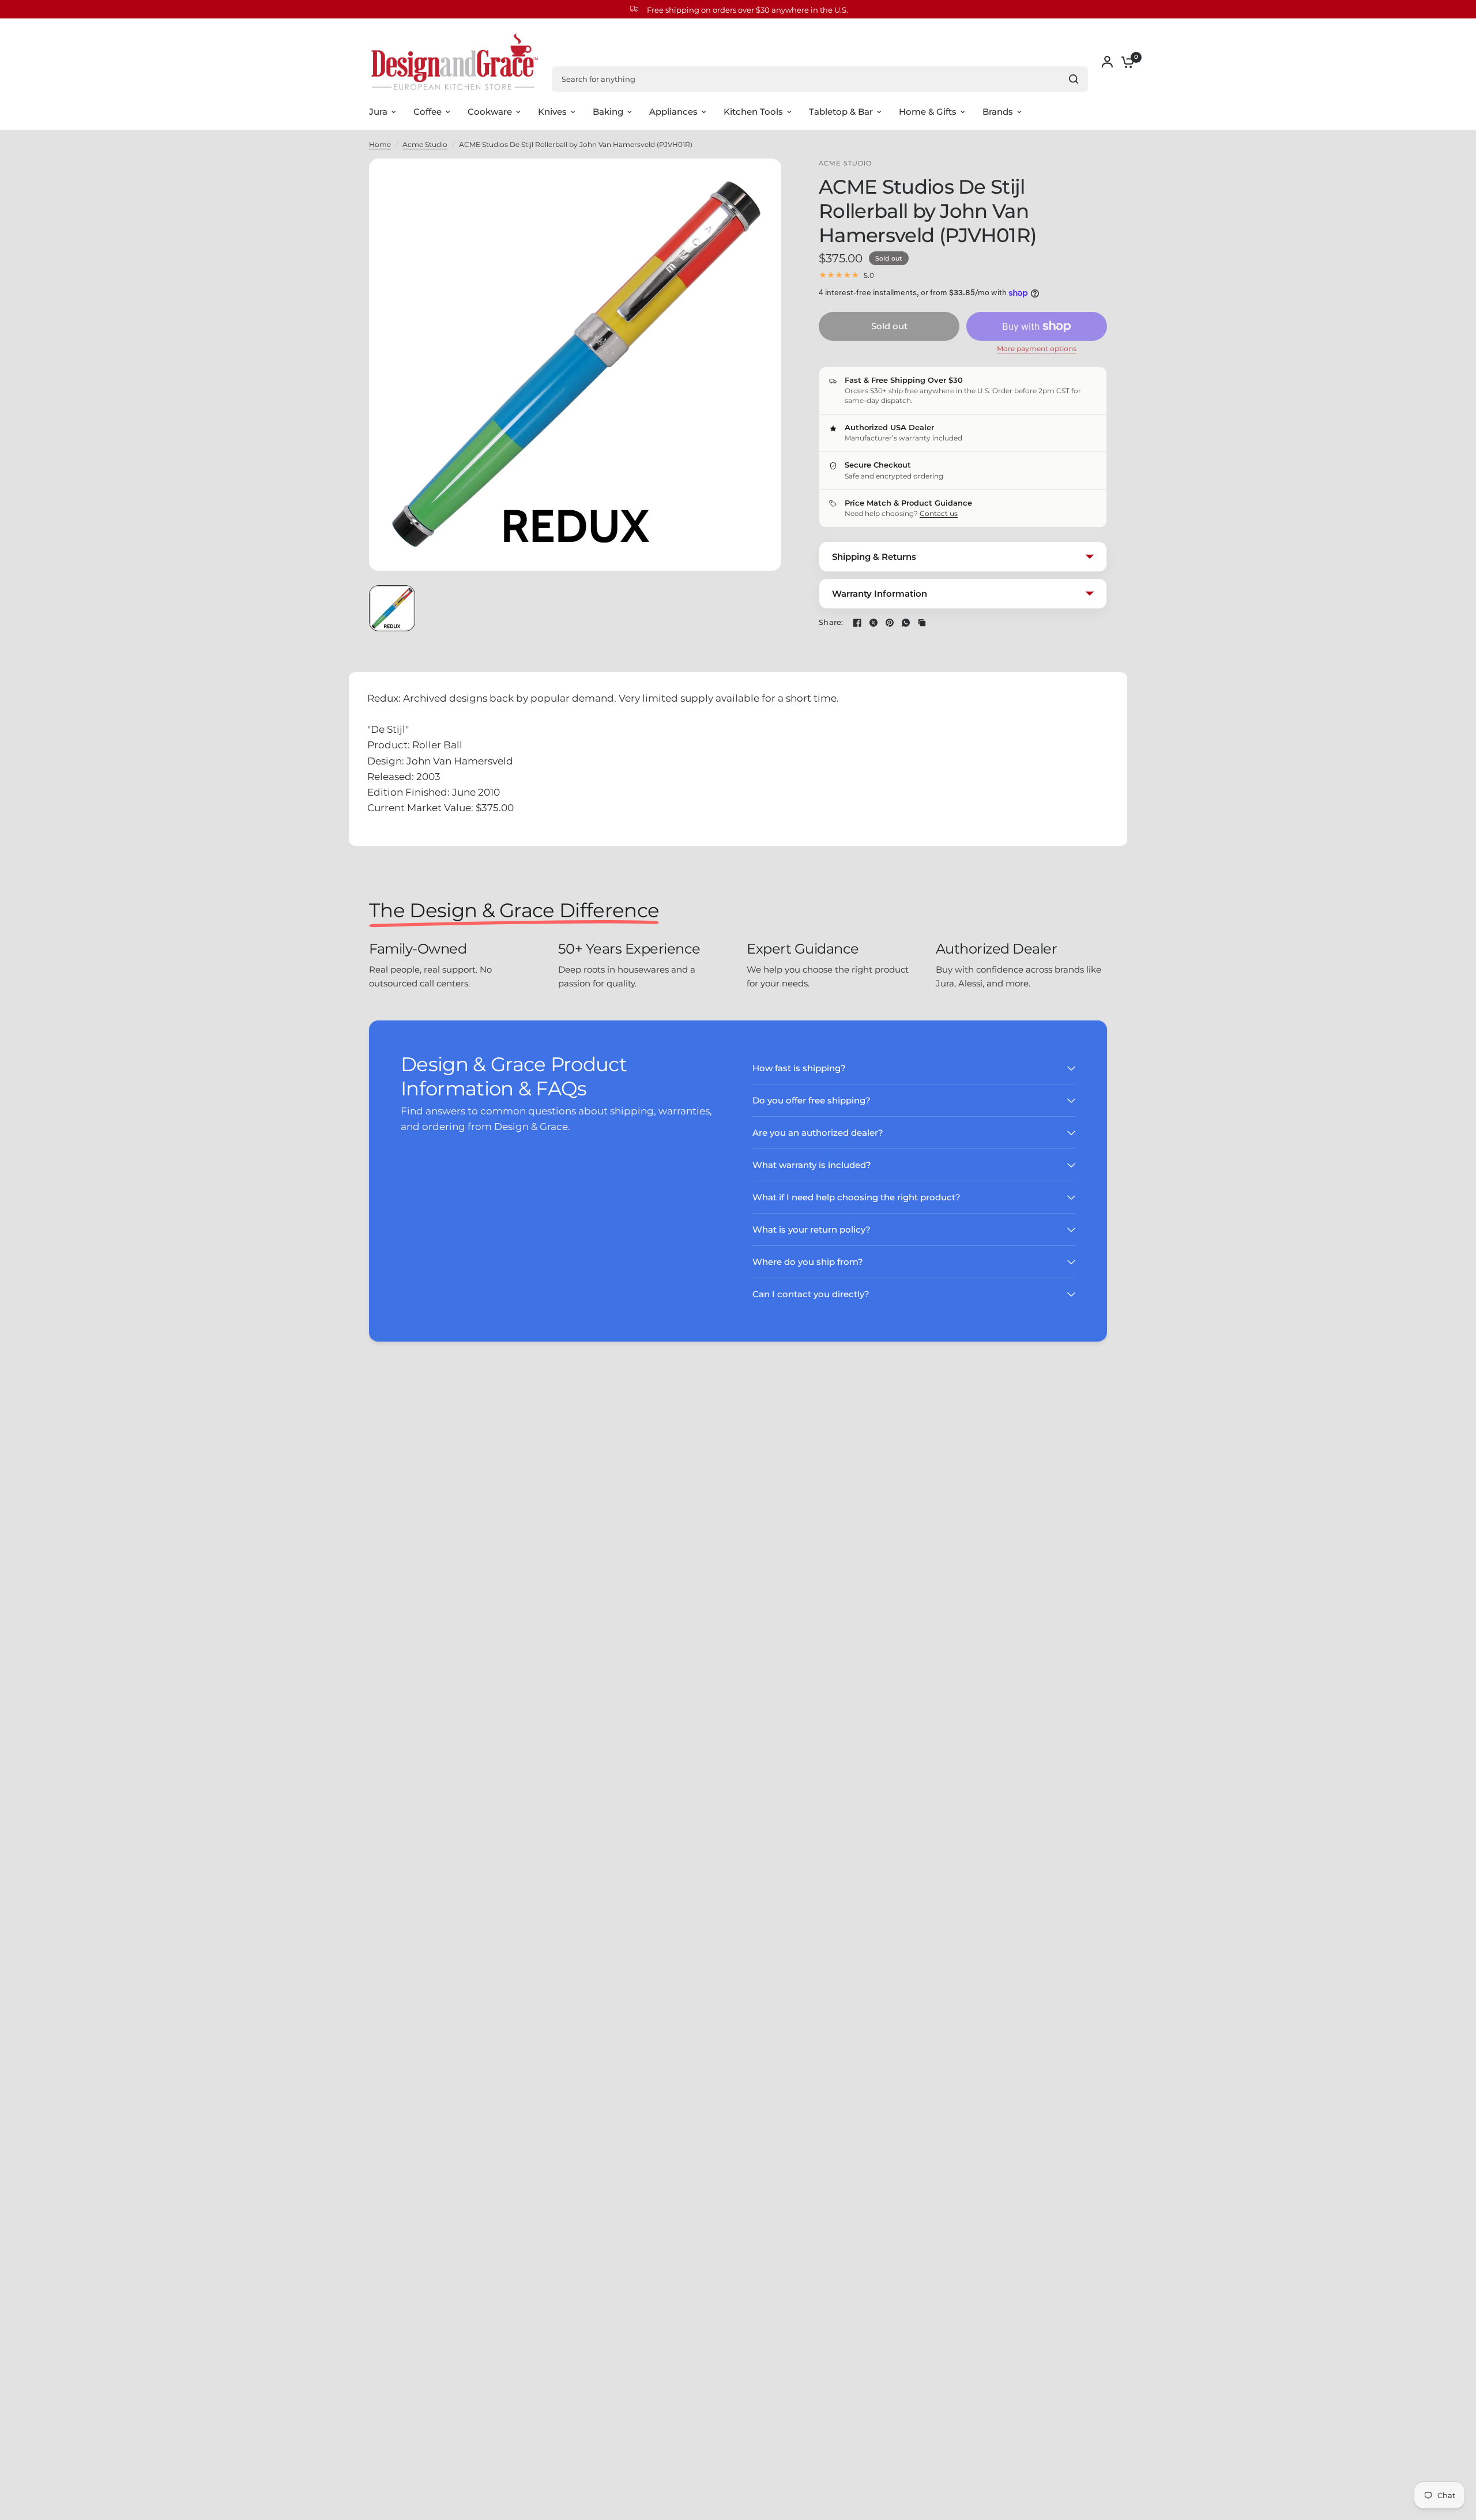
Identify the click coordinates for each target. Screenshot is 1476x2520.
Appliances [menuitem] (673, 112)
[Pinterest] (890, 623)
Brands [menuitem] (998, 112)
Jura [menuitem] (378, 112)
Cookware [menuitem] (490, 112)
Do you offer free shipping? (812, 1100)
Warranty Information (880, 594)
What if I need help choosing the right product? (856, 1197)
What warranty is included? (812, 1165)
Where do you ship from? (808, 1262)
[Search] (1074, 79)
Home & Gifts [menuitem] (928, 112)
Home (380, 144)
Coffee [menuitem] (428, 112)
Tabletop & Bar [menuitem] (841, 112)
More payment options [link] (1037, 349)
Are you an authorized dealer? (818, 1133)
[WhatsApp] (906, 623)
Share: (831, 622)
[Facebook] (857, 623)
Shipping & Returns (874, 557)
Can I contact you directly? (811, 1294)
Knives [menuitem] (552, 112)
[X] (873, 623)
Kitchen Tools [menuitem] (753, 112)
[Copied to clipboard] (922, 623)
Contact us (939, 513)
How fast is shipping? (799, 1068)
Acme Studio (425, 144)
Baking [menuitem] (608, 112)
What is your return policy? (812, 1229)
